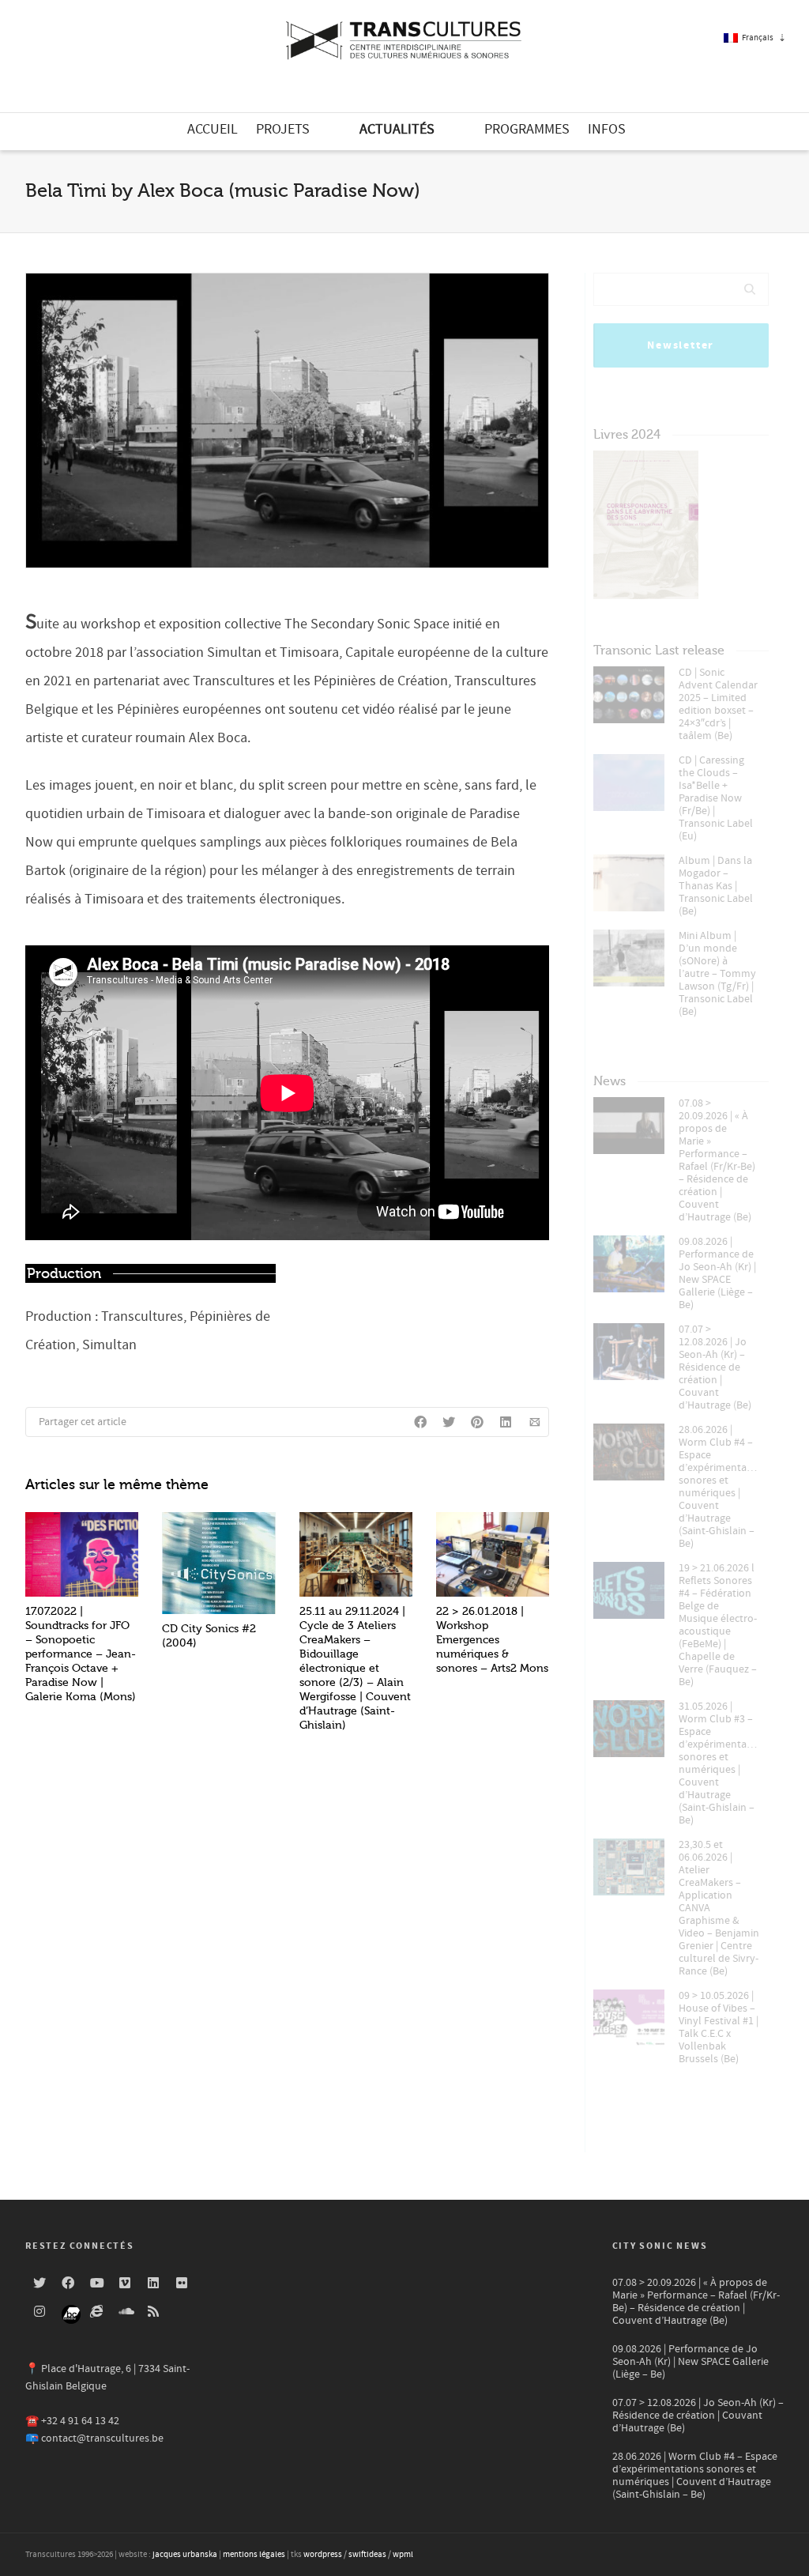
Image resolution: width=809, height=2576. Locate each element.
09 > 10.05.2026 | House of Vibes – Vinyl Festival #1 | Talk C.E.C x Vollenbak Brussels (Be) (719, 2027)
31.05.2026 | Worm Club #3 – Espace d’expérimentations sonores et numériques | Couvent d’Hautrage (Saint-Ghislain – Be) (720, 1763)
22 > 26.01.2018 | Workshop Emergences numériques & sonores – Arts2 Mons (492, 1640)
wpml (403, 2555)
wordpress (323, 2555)
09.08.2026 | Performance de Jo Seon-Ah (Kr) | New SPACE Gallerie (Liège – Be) (717, 1273)
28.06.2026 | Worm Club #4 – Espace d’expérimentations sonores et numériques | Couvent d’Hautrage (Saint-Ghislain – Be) (720, 1487)
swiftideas (367, 2555)
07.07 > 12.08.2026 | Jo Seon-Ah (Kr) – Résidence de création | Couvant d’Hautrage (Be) (715, 1367)
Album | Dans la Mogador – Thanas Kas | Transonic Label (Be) (716, 886)
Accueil (213, 129)
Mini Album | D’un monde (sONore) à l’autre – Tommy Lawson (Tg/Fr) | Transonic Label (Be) (717, 974)
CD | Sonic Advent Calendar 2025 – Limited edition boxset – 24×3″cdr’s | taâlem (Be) (718, 704)
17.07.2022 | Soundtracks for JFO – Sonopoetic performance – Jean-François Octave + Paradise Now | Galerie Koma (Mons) (81, 1654)
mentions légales (254, 2555)
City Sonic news (660, 2246)
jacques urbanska (185, 2555)
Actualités (397, 129)
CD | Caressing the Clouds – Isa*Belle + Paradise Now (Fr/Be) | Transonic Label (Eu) (716, 798)
